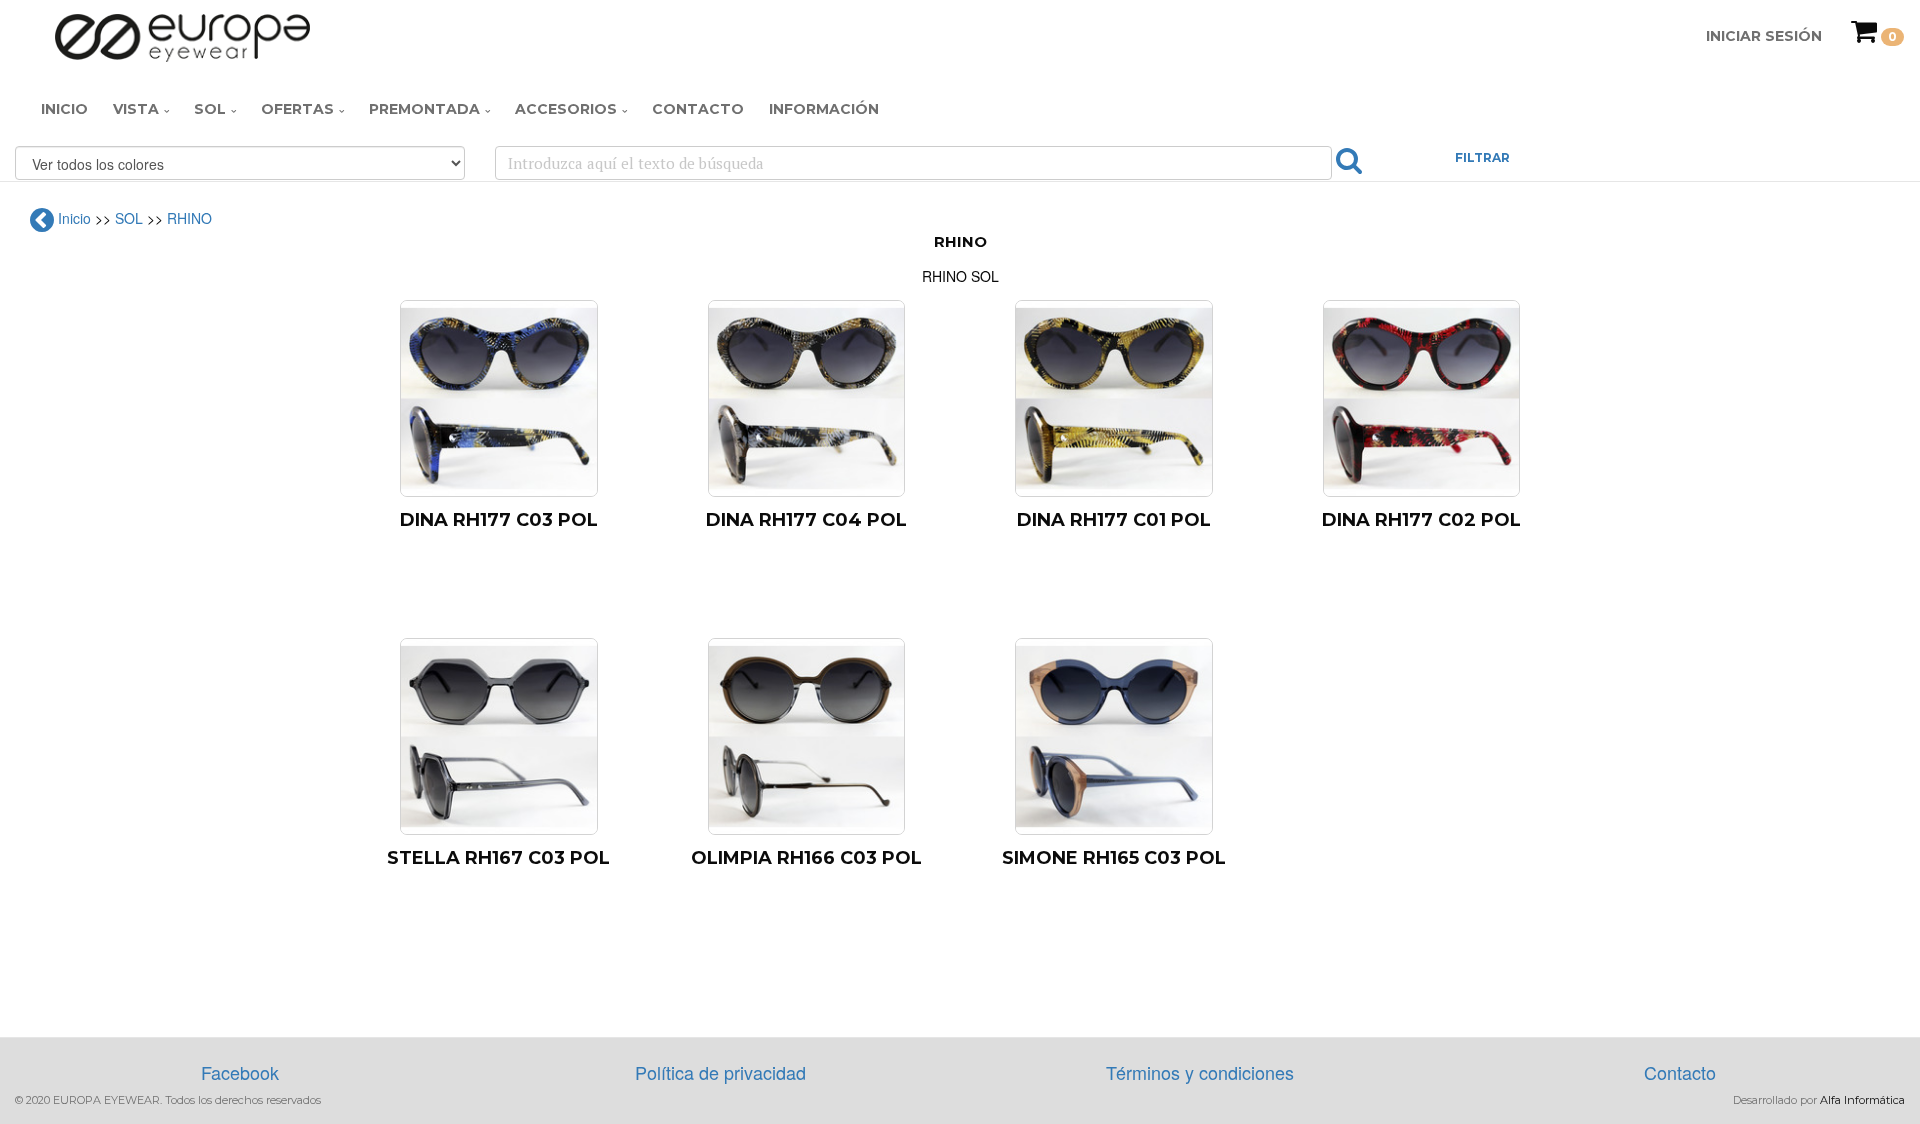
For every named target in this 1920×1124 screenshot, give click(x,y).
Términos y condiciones (1200, 1072)
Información (824, 109)
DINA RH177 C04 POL (806, 520)
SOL (210, 109)
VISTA (136, 109)
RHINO (189, 218)
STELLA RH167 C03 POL (498, 858)
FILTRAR (1482, 157)
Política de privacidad (720, 1072)
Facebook (240, 1072)
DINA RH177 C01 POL (1114, 520)
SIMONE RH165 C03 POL (1114, 858)
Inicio (64, 109)
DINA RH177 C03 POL (499, 520)
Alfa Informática (1862, 1100)
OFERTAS (297, 109)
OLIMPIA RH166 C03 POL (806, 858)
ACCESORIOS (566, 109)
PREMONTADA (424, 109)
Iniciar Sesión (1764, 36)
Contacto (698, 109)
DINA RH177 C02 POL (1421, 520)
